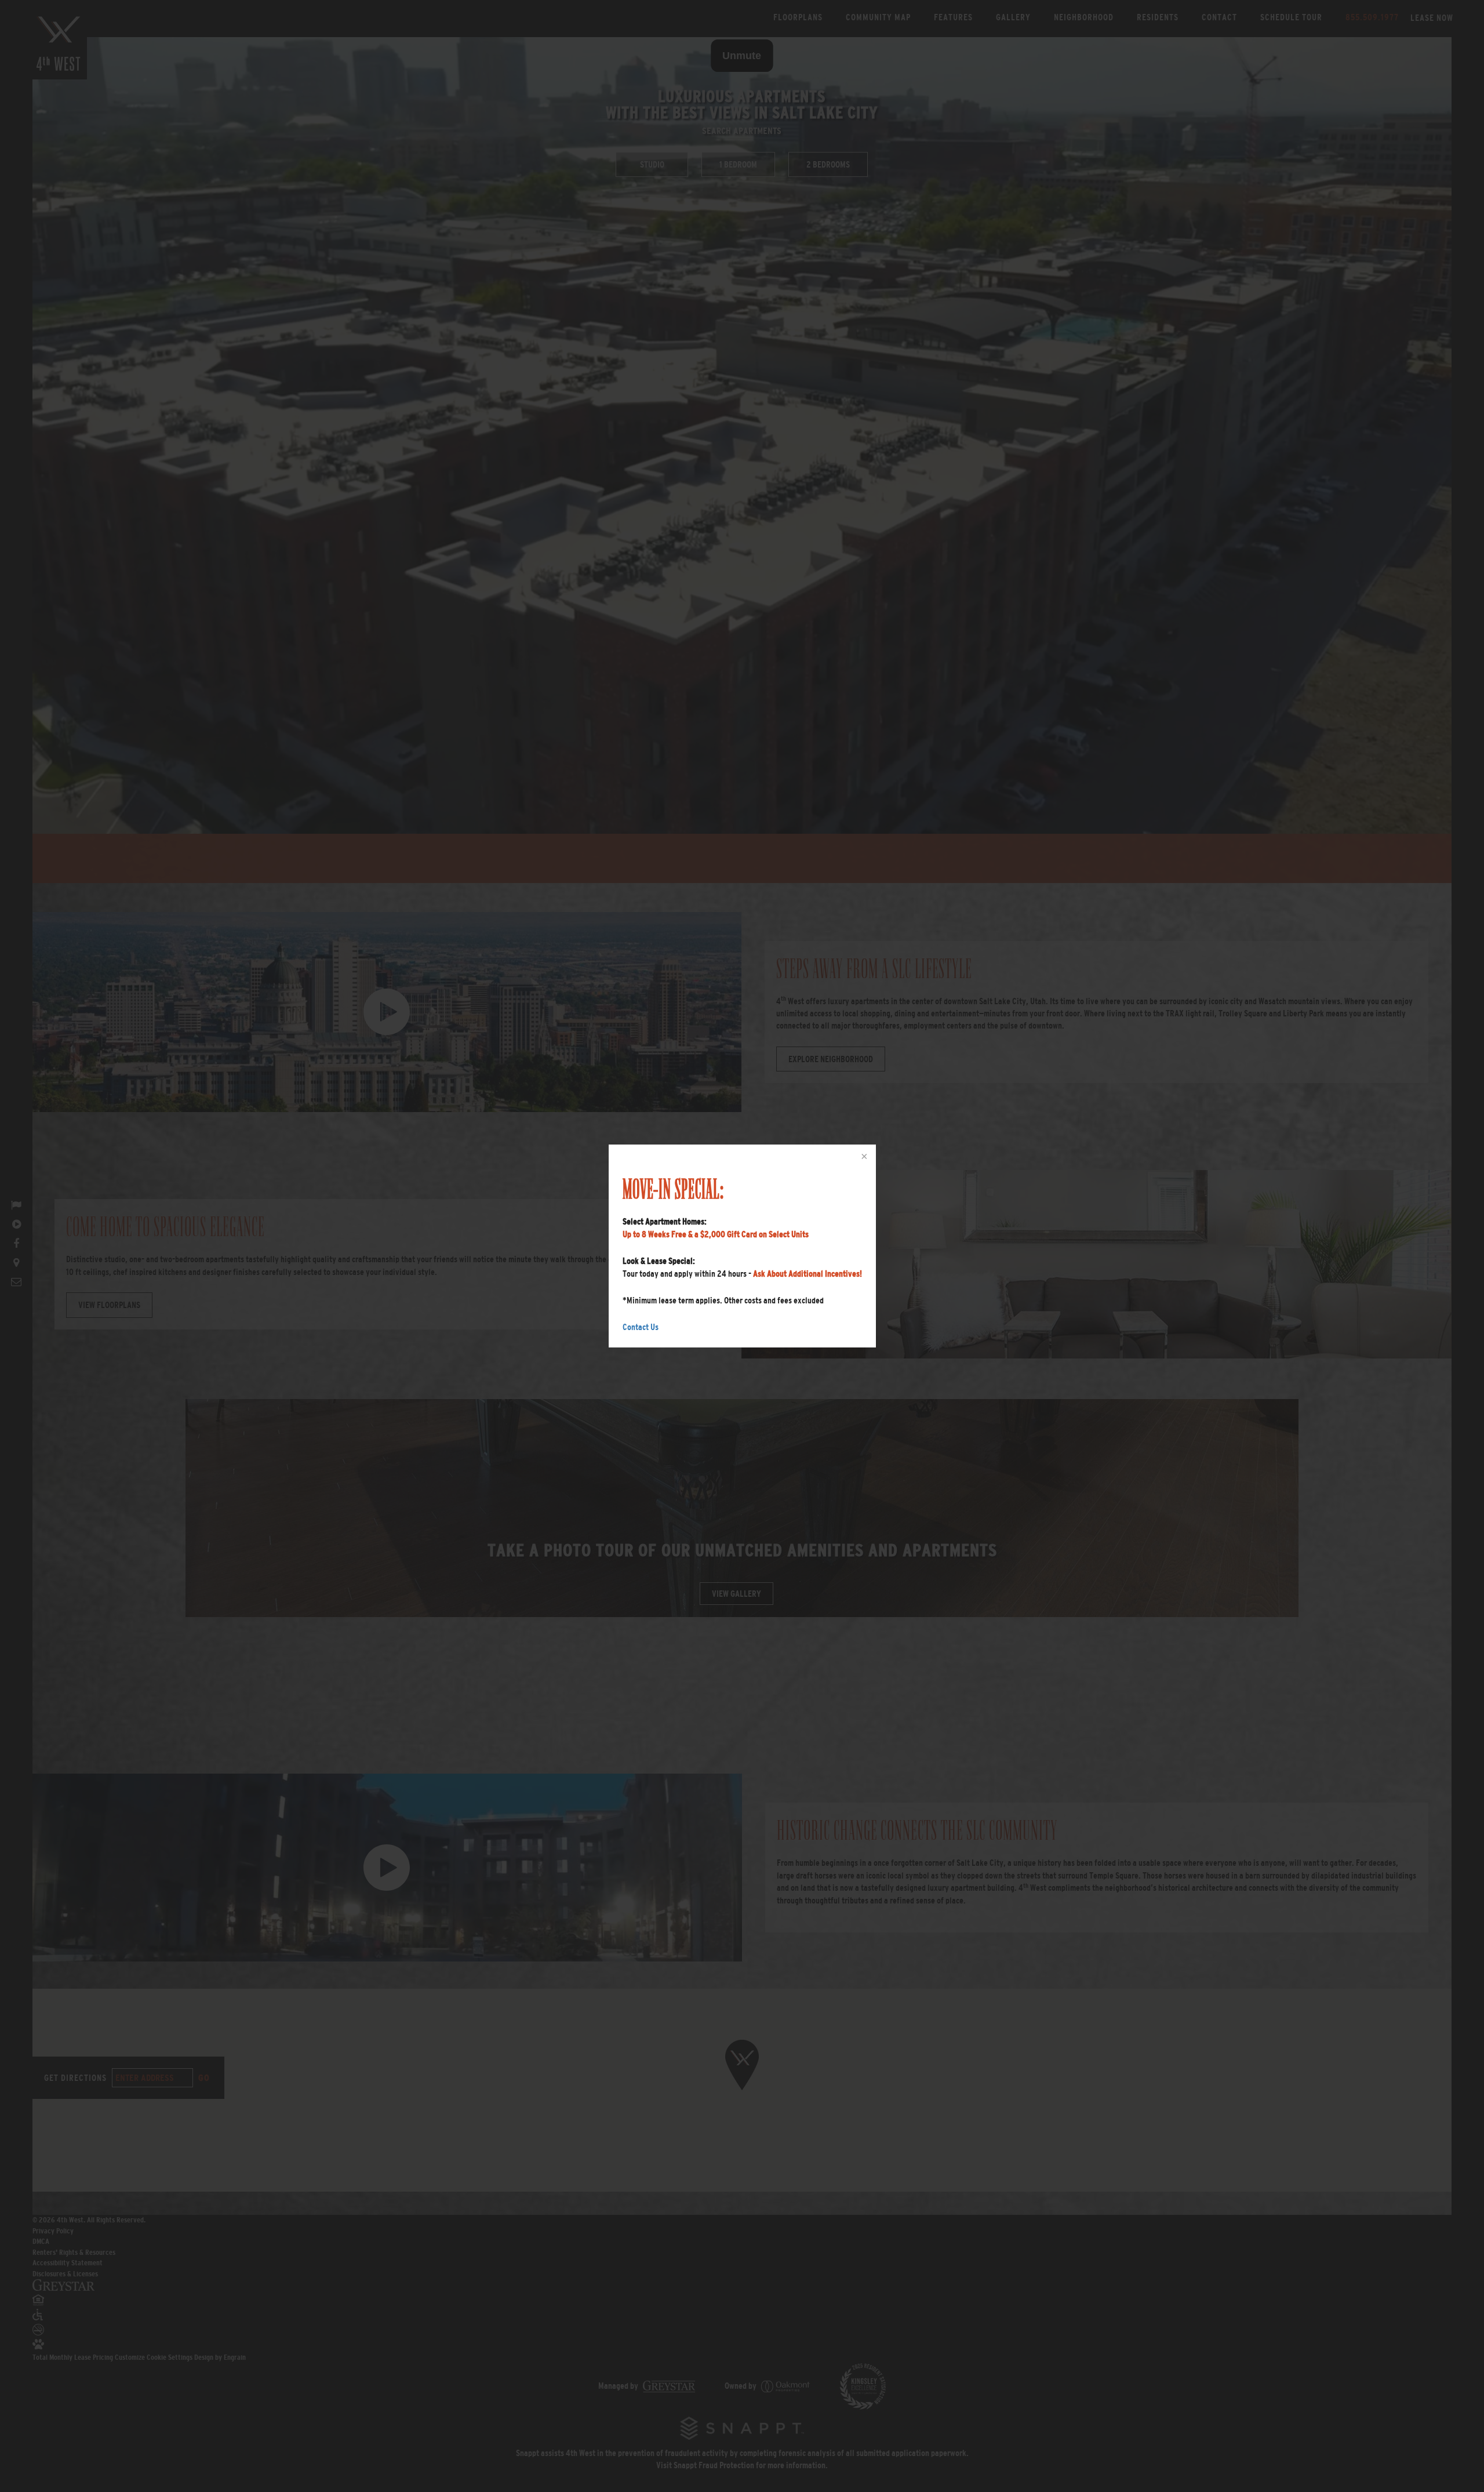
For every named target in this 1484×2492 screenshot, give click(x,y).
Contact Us (641, 1327)
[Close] (863, 1157)
